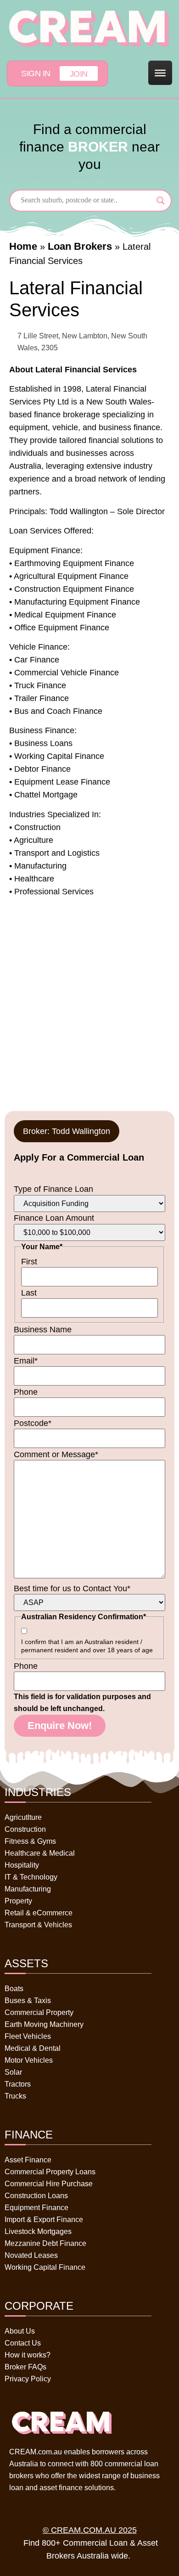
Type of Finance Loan (53, 1189)
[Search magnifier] (161, 201)
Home (23, 246)
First (29, 1262)
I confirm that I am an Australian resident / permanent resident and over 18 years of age (87, 1646)
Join (79, 74)
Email (26, 1361)
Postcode (33, 1423)
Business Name (43, 1330)
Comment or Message (56, 1454)
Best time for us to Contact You (72, 1588)
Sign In (36, 73)
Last (29, 1293)
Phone (26, 1392)
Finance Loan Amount (54, 1218)
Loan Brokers (80, 246)
